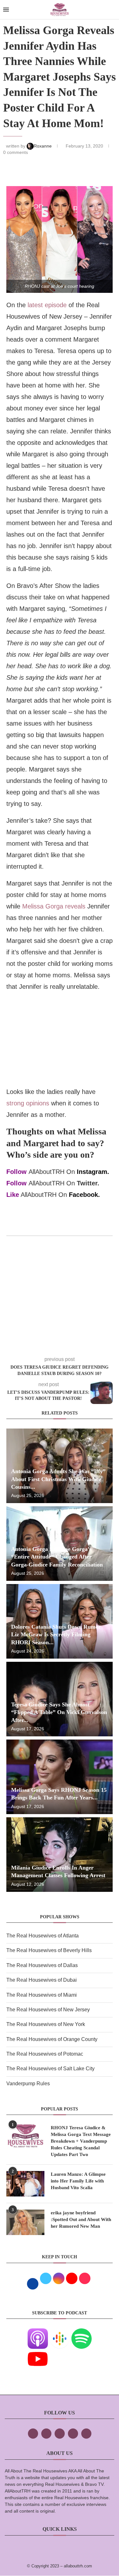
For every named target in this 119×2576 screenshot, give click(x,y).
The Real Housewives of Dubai (42, 1980)
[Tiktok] (73, 2434)
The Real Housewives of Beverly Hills (49, 1950)
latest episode (47, 305)
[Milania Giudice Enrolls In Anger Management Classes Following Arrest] (60, 1855)
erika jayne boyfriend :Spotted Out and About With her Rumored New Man (81, 2219)
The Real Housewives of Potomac (45, 2054)
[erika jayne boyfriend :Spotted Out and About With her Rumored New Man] (25, 2222)
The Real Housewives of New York (46, 2024)
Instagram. (93, 1172)
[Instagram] (60, 2434)
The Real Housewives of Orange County (52, 2039)
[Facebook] (33, 2434)
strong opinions (28, 1103)
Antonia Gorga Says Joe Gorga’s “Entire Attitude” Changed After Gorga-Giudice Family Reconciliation (57, 1557)
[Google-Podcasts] (60, 2333)
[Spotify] (82, 2333)
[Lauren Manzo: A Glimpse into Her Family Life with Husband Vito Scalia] (25, 2184)
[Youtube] (38, 2353)
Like (13, 1195)
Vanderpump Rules (28, 2084)
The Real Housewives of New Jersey (48, 2010)
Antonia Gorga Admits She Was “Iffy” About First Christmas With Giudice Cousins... (58, 1479)
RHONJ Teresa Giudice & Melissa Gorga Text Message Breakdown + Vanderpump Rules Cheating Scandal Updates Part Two (81, 2141)
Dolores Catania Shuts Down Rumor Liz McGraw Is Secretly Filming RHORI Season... (56, 1635)
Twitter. (88, 1183)
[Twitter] (46, 2434)
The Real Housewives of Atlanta (43, 1936)
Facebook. (84, 1195)
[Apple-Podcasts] (38, 2333)
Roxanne (43, 146)
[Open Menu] (6, 10)
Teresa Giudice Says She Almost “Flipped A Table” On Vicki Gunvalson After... (59, 1712)
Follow (17, 1172)
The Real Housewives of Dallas (42, 1965)
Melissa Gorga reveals (54, 906)
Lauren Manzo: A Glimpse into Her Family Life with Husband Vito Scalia (78, 2181)
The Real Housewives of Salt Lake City (50, 2069)
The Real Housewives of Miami (42, 1995)
